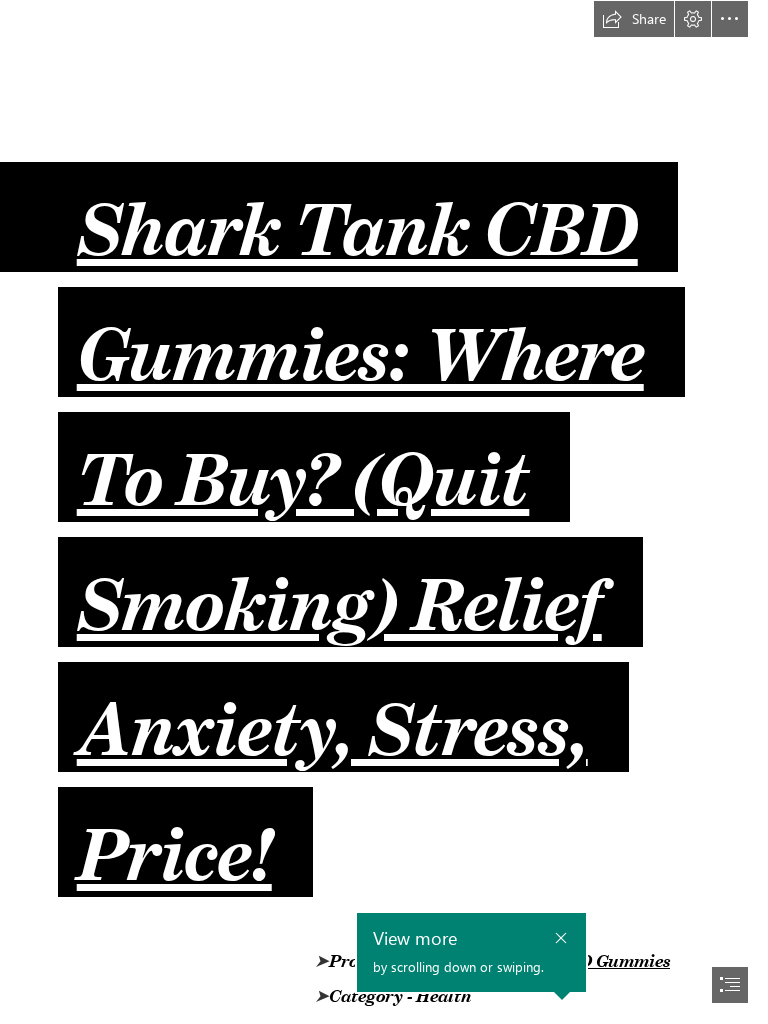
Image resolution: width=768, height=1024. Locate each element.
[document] (384, 512)
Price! (174, 837)
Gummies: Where (360, 337)
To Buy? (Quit (303, 462)
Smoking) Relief (339, 587)
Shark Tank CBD (357, 212)
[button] (634, 19)
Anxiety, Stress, (332, 712)
